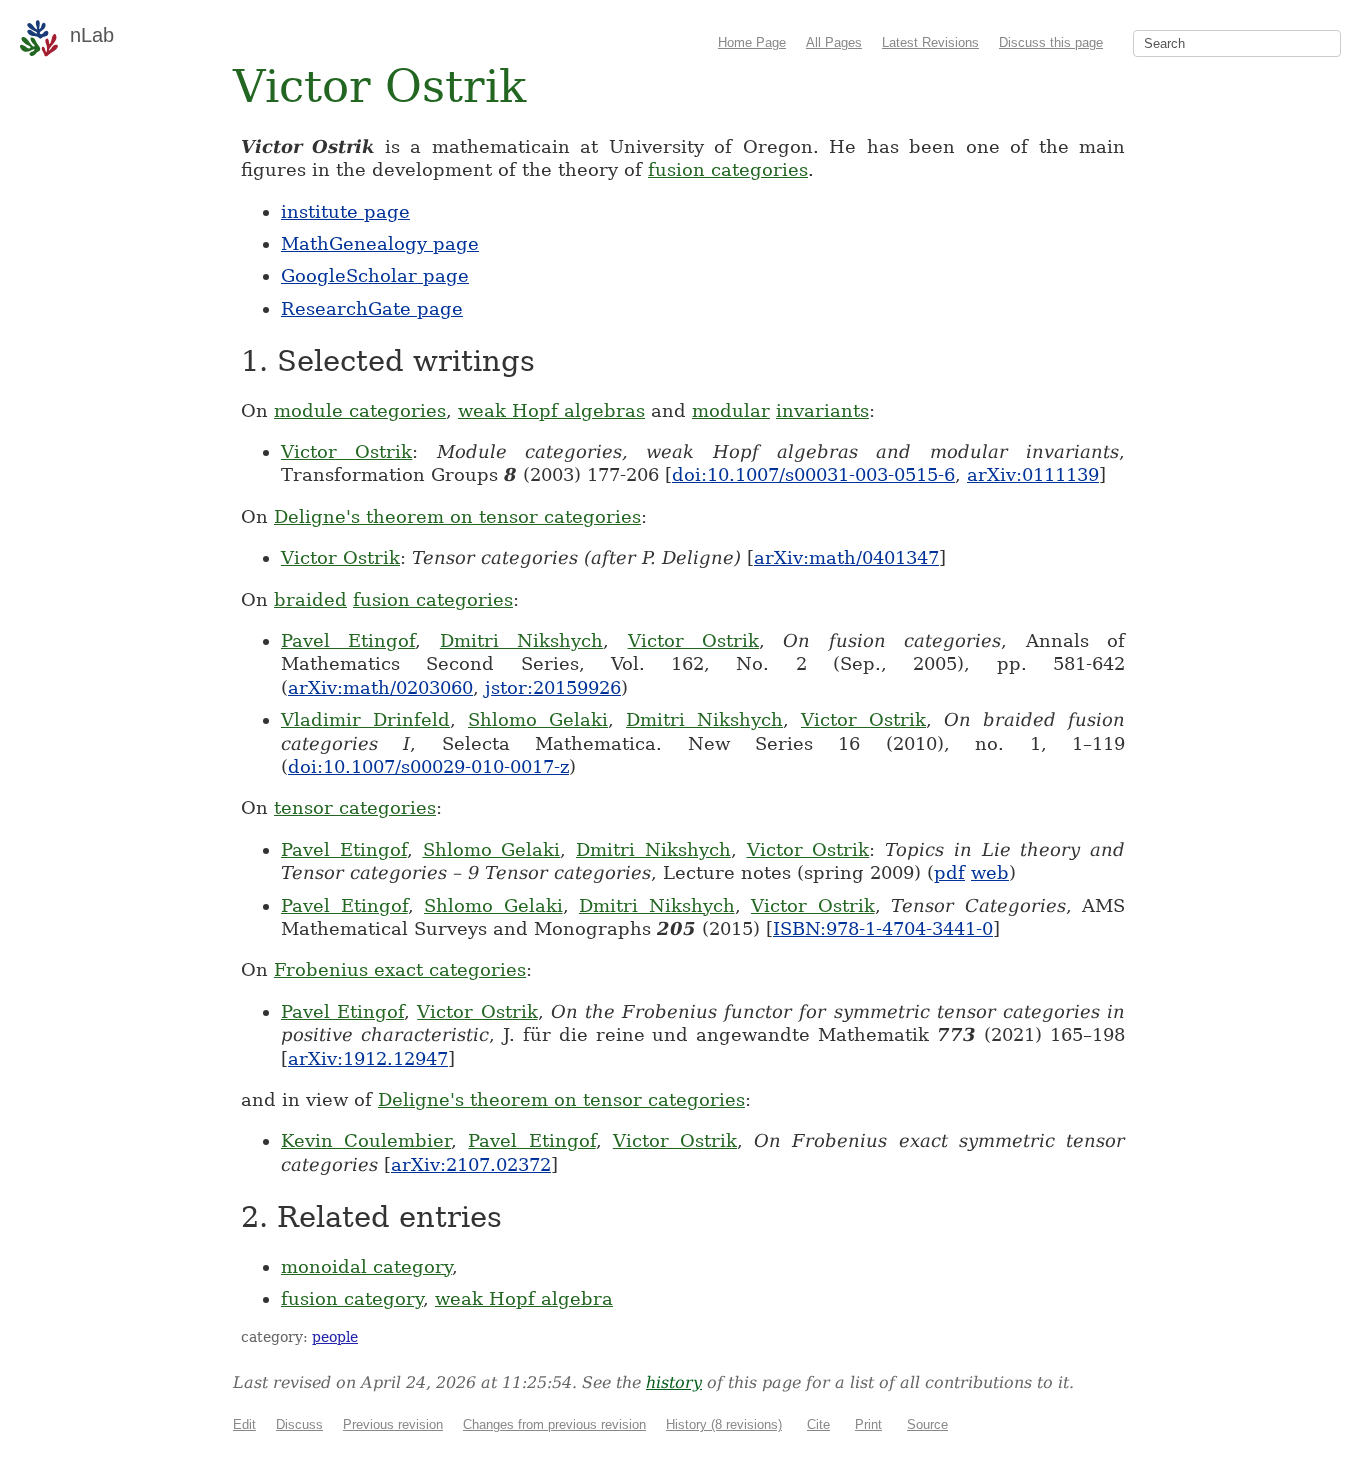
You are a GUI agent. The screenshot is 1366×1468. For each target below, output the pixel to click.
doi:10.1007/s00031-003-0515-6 (813, 474)
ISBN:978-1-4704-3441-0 (883, 928)
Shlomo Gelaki (538, 719)
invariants (822, 410)
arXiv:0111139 (1033, 474)
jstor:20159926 (553, 687)
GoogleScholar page (375, 275)
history (674, 1382)
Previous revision (393, 1424)
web (990, 872)
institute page (345, 211)
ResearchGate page (372, 308)
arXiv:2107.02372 (471, 1164)
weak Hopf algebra (524, 1298)
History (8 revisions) (724, 1424)
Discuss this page (1051, 42)
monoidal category (366, 1266)
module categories (360, 410)
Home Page (752, 42)
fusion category (352, 1298)
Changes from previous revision (554, 1424)
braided (310, 599)
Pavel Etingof (348, 640)
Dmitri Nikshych (521, 640)
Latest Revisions (930, 42)
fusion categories (728, 169)
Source (927, 1424)
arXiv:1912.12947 (368, 1058)
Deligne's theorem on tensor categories (457, 516)
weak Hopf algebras (551, 410)
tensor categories (355, 807)
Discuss (299, 1424)
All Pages (834, 42)
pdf (949, 872)
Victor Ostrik (346, 451)
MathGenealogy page (380, 243)
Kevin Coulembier (366, 1140)
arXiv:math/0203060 (380, 687)
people (335, 1337)
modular (731, 410)
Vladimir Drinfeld (365, 719)
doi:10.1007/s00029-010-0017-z (428, 766)
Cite (818, 1424)
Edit (244, 1424)
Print (868, 1424)
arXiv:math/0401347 (846, 557)
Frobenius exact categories (400, 969)
